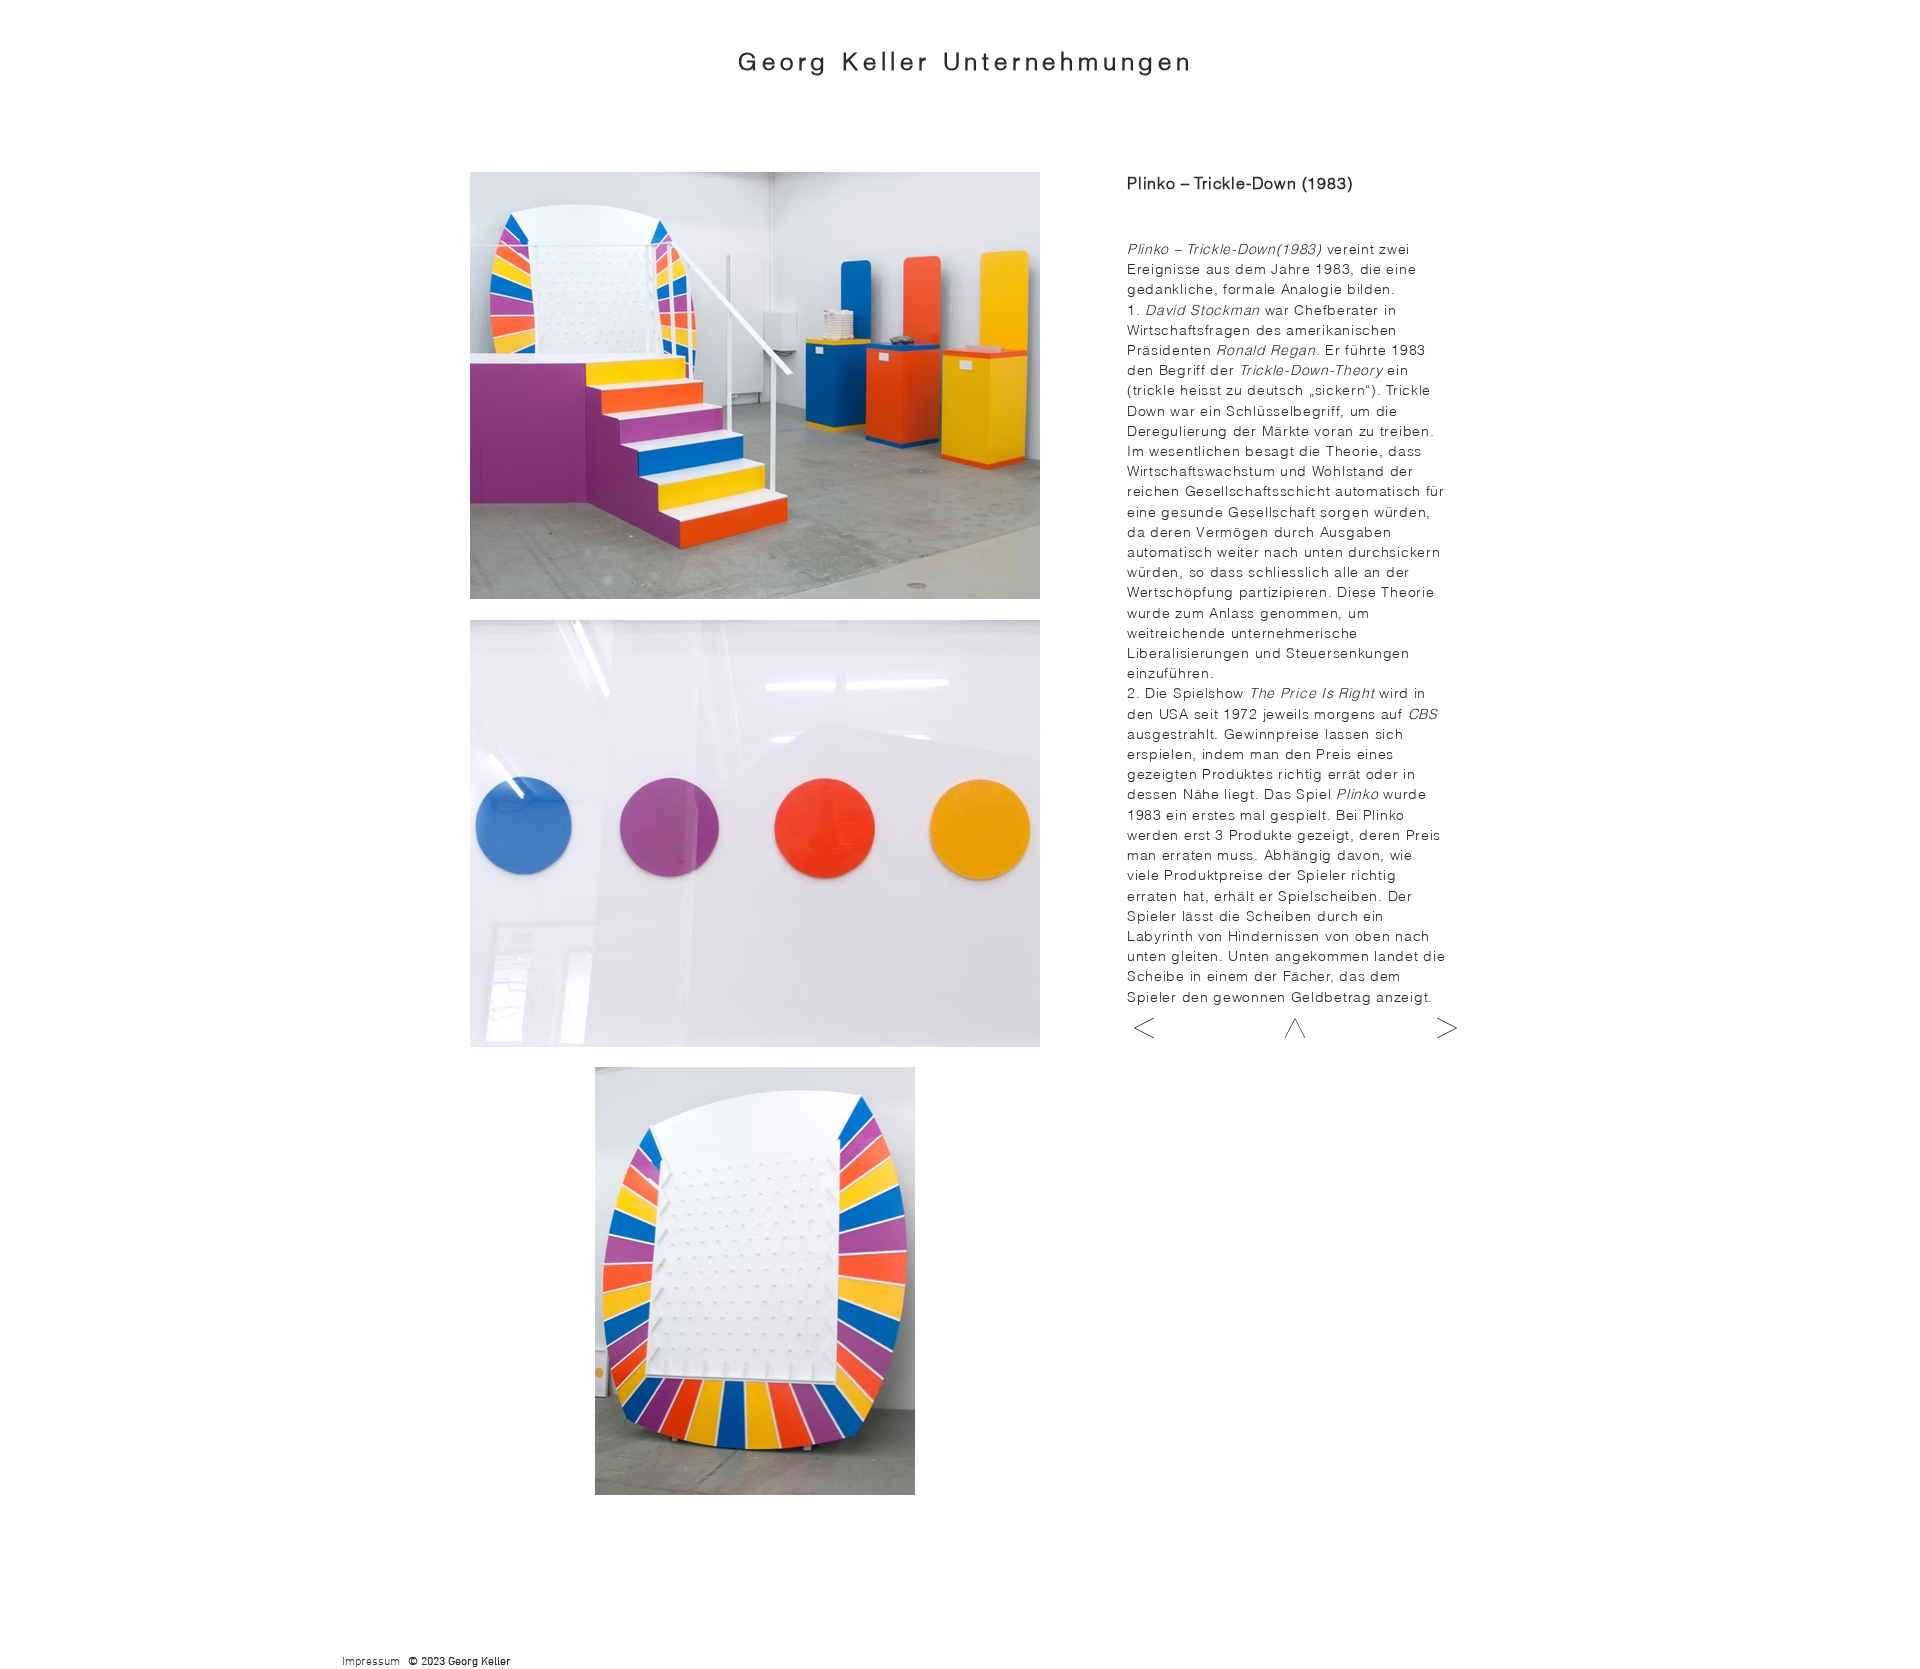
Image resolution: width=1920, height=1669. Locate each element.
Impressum (371, 1662)
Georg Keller (840, 61)
